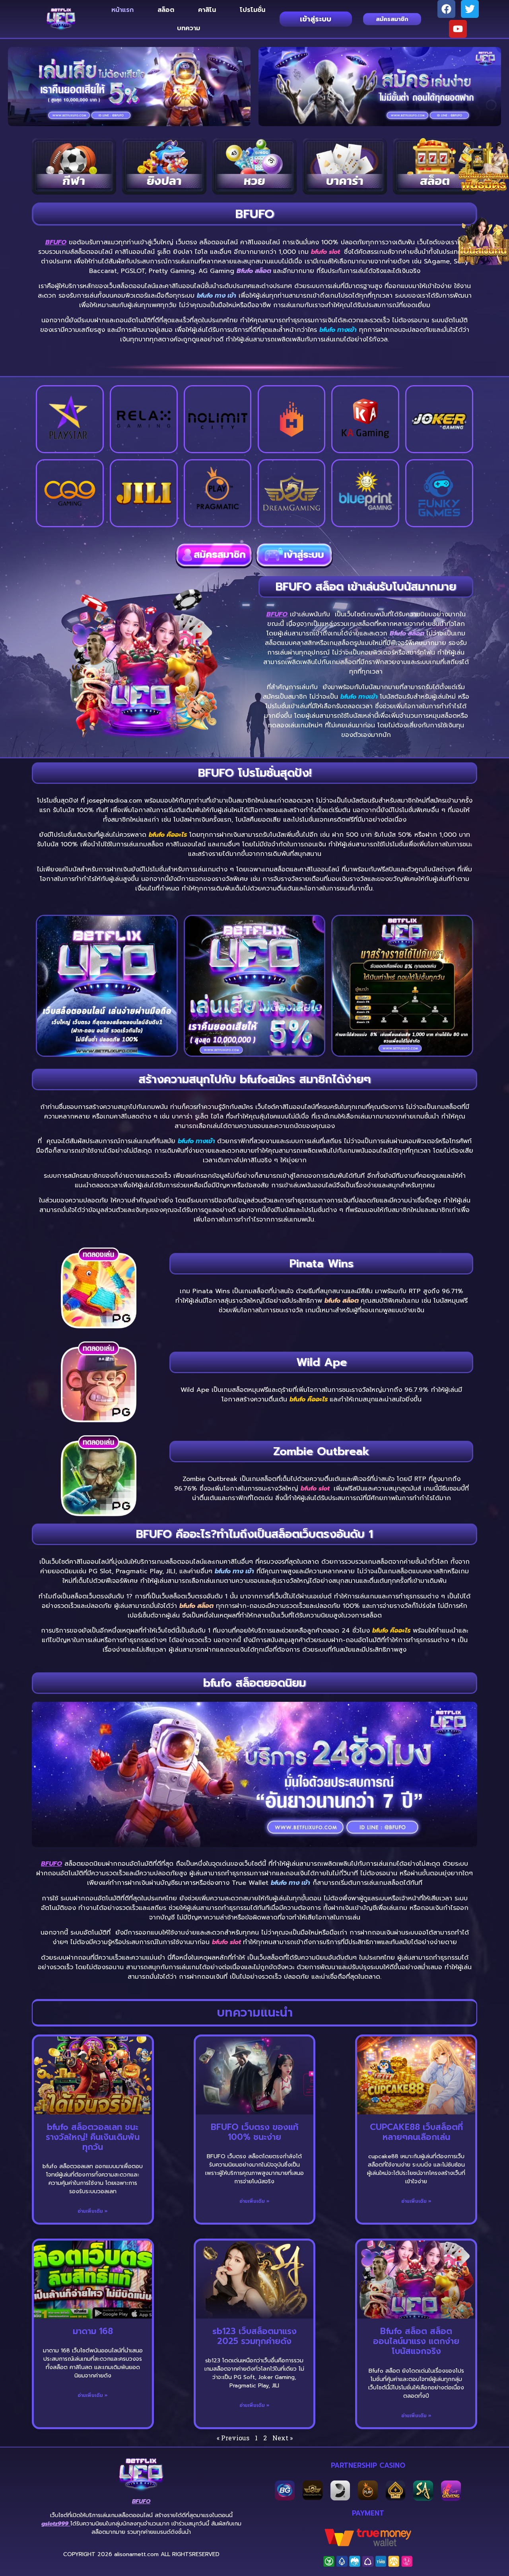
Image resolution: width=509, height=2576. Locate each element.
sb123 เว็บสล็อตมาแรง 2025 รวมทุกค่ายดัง (254, 2336)
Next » (283, 2438)
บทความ (188, 28)
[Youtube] (458, 29)
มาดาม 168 (93, 2331)
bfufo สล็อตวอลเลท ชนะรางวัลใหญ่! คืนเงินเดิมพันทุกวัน (93, 2137)
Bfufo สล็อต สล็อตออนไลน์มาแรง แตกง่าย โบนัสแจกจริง (416, 2341)
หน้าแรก (122, 10)
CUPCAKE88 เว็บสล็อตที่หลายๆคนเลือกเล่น (416, 2132)
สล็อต (166, 10)
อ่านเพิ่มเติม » (93, 2211)
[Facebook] (446, 9)
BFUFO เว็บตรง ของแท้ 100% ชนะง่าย (254, 2132)
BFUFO (56, 242)
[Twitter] (470, 9)
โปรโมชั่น (253, 10)
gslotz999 (56, 2524)
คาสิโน (207, 10)
